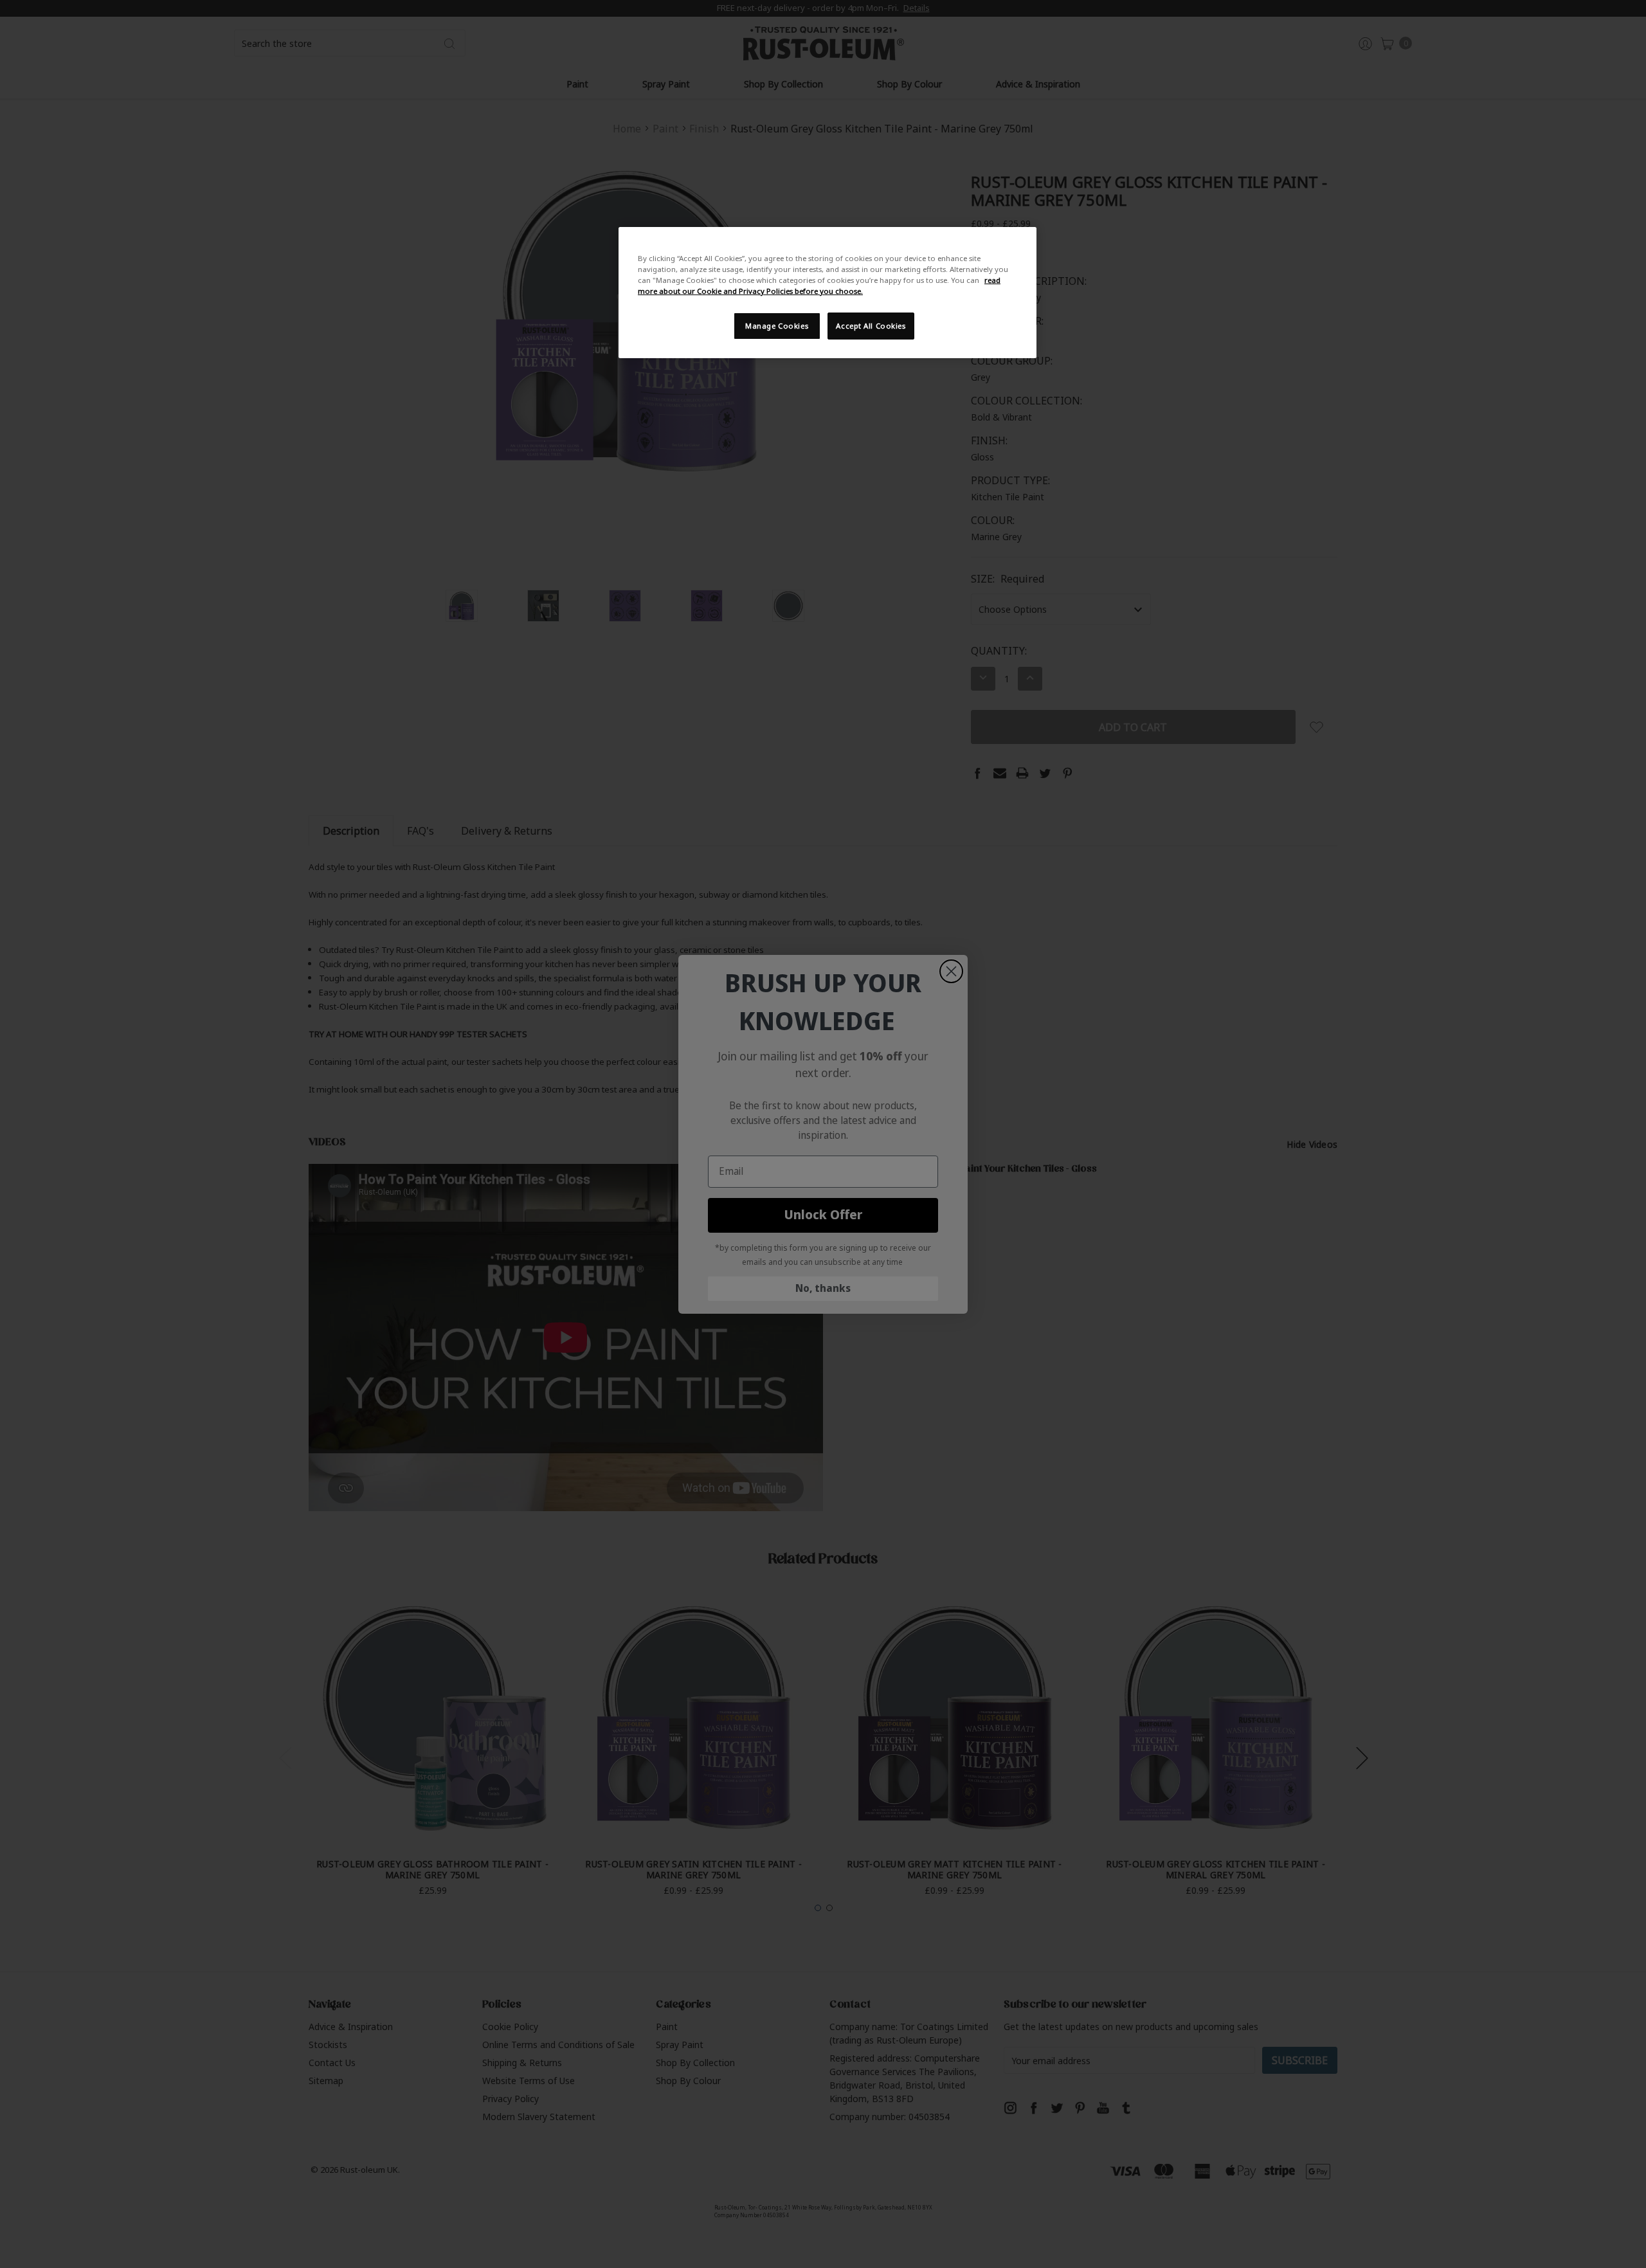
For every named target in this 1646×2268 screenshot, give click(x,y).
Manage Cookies (777, 326)
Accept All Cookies (871, 326)
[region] (828, 293)
